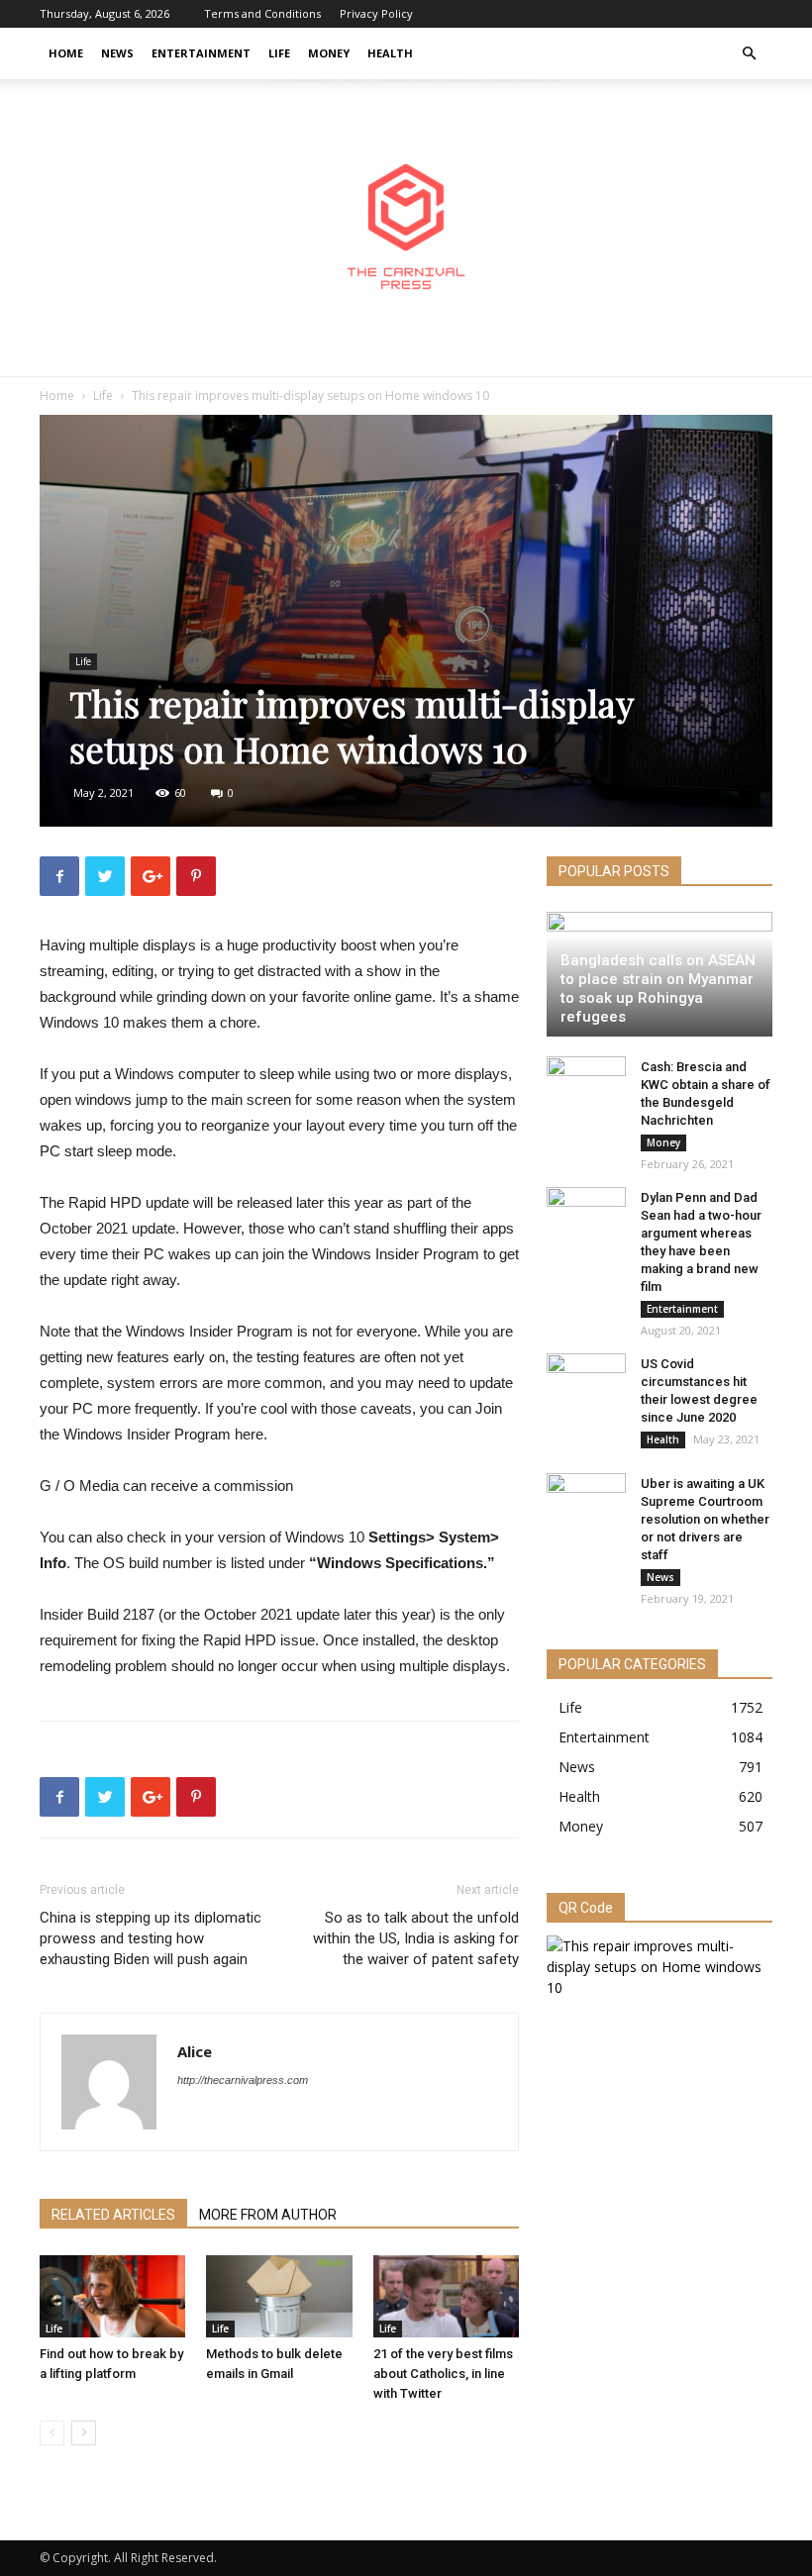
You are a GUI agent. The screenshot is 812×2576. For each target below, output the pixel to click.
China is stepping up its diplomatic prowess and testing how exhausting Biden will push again (151, 1938)
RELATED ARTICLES (113, 2215)
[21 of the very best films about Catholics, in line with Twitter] (446, 2296)
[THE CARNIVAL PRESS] (406, 228)
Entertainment (201, 53)
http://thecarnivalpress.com (243, 2080)
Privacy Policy (376, 13)
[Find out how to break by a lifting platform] (112, 2296)
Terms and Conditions (262, 13)
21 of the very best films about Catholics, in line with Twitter (443, 2374)
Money (329, 53)
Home (66, 53)
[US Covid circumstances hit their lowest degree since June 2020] (586, 1383)
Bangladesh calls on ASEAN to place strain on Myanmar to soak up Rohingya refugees (658, 989)
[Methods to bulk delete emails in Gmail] (279, 2296)
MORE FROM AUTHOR (268, 2215)
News (117, 53)
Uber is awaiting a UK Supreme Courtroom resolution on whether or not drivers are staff (705, 1519)
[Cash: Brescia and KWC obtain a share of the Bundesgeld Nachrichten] (586, 1086)
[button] (749, 54)
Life (279, 53)
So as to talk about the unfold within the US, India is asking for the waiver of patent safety (416, 1938)
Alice (195, 2051)
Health (390, 53)
